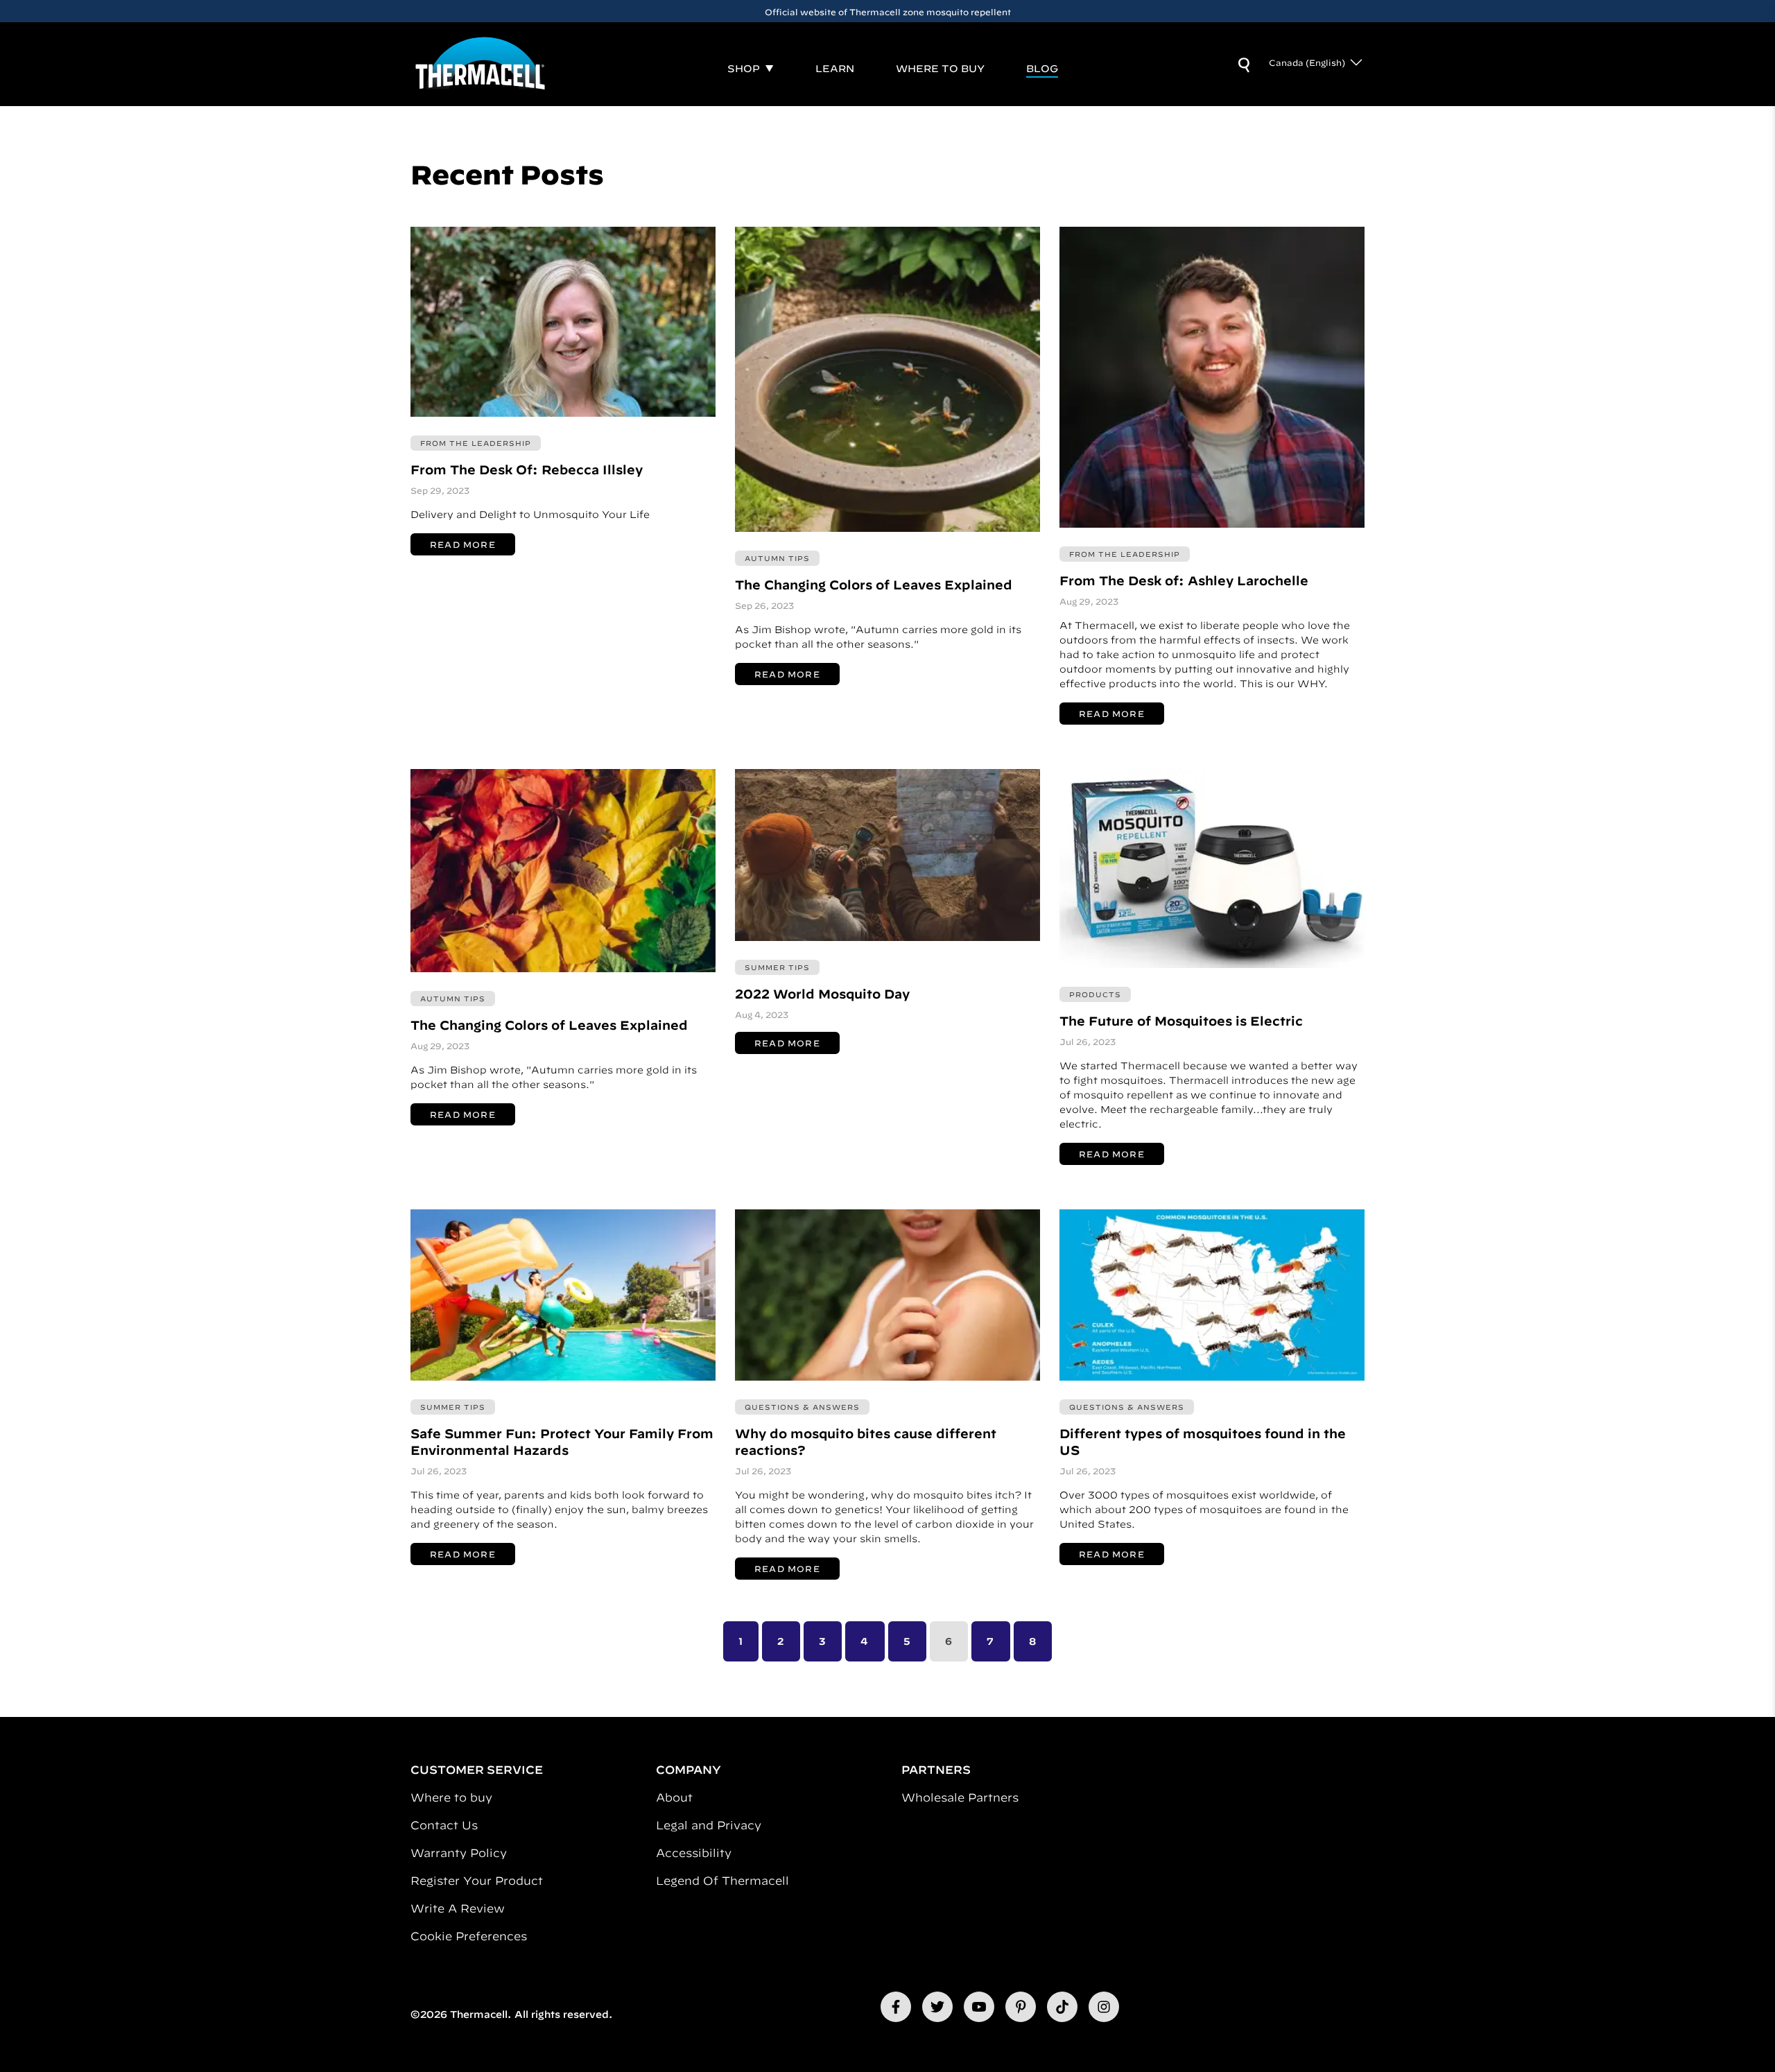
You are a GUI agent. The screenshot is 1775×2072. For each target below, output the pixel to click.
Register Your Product (477, 1881)
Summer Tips (777, 967)
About (674, 1797)
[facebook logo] (896, 2007)
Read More (463, 544)
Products (1095, 994)
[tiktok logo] (1062, 2007)
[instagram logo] (1104, 2007)
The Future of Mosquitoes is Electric (1181, 1021)
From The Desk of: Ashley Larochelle (1184, 581)
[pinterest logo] (1021, 2007)
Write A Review (458, 1908)
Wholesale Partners (960, 1797)
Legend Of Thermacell (722, 1881)
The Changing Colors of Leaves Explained (874, 585)
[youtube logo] (979, 2007)
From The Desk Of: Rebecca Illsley (527, 470)
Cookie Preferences (469, 1936)
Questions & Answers (802, 1407)
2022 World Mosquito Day (822, 994)
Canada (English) (1307, 62)
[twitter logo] (937, 2007)
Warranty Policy (459, 1853)
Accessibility (694, 1853)
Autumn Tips (777, 558)
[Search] (1244, 65)
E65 (835, 12)
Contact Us (444, 1825)
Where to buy (451, 1797)
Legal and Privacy (709, 1825)
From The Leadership (476, 443)
